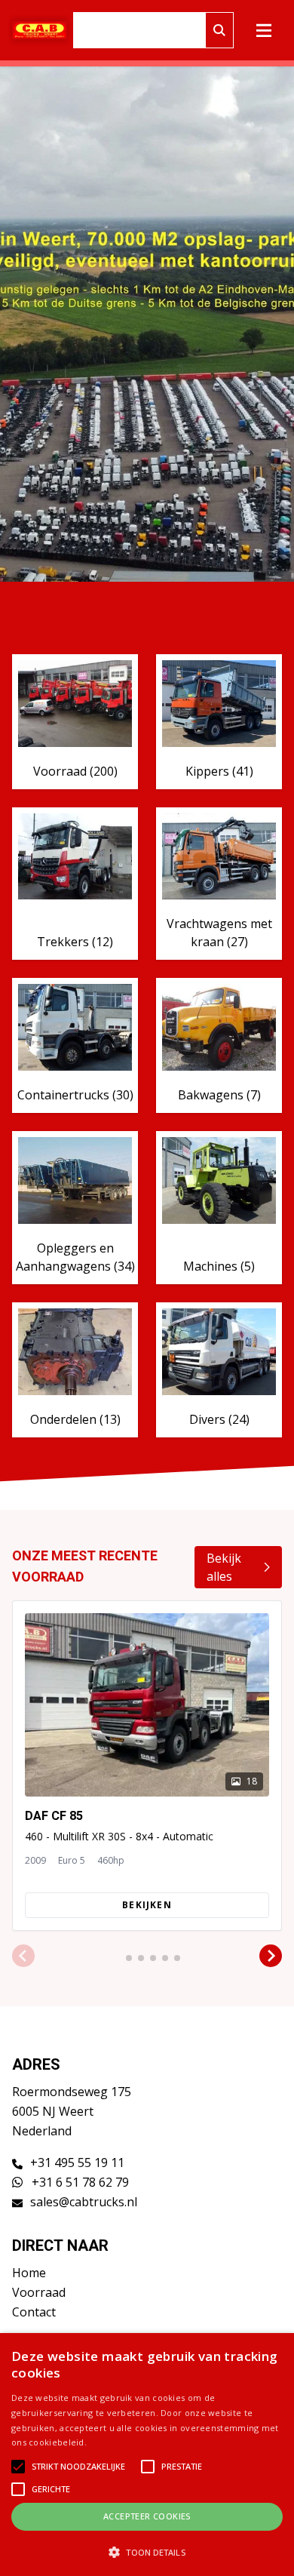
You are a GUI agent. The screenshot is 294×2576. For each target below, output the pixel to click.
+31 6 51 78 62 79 (79, 2182)
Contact (34, 2312)
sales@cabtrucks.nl (84, 2202)
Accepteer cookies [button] (147, 2516)
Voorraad (39, 2292)
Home (29, 2273)
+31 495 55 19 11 (77, 2163)
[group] (147, 1766)
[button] (23, 1957)
